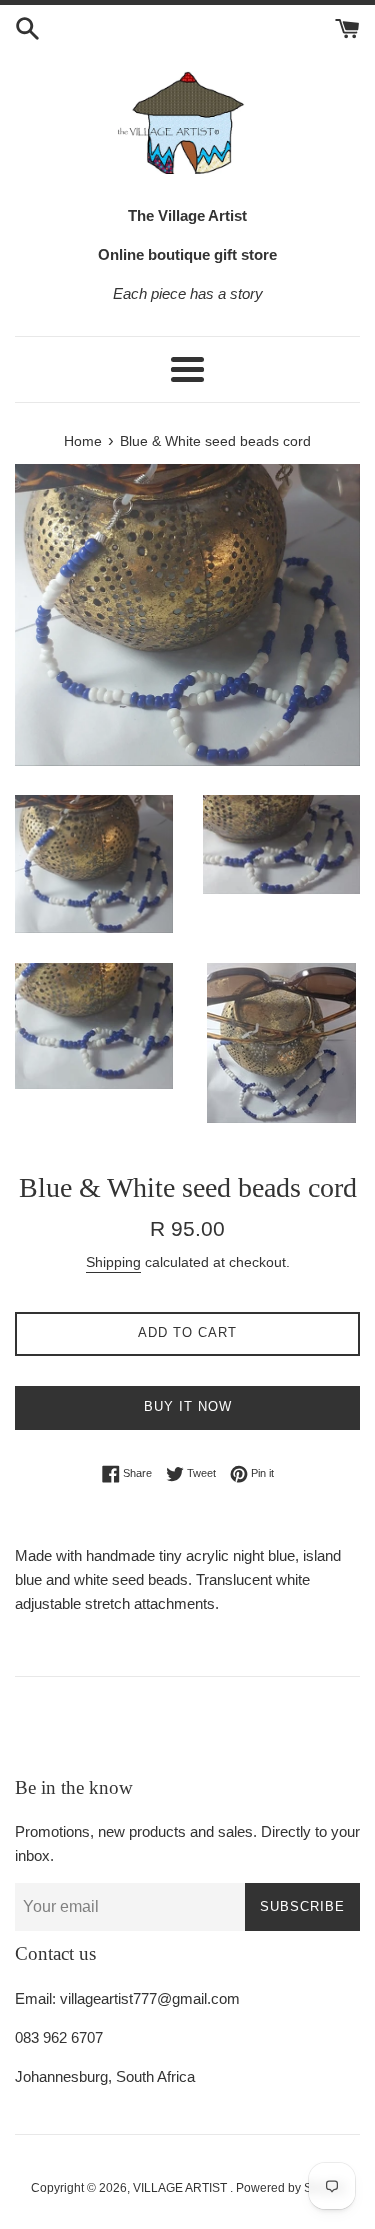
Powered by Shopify (290, 2188)
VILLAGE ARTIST (181, 2188)
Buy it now (188, 1406)
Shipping (113, 1262)
